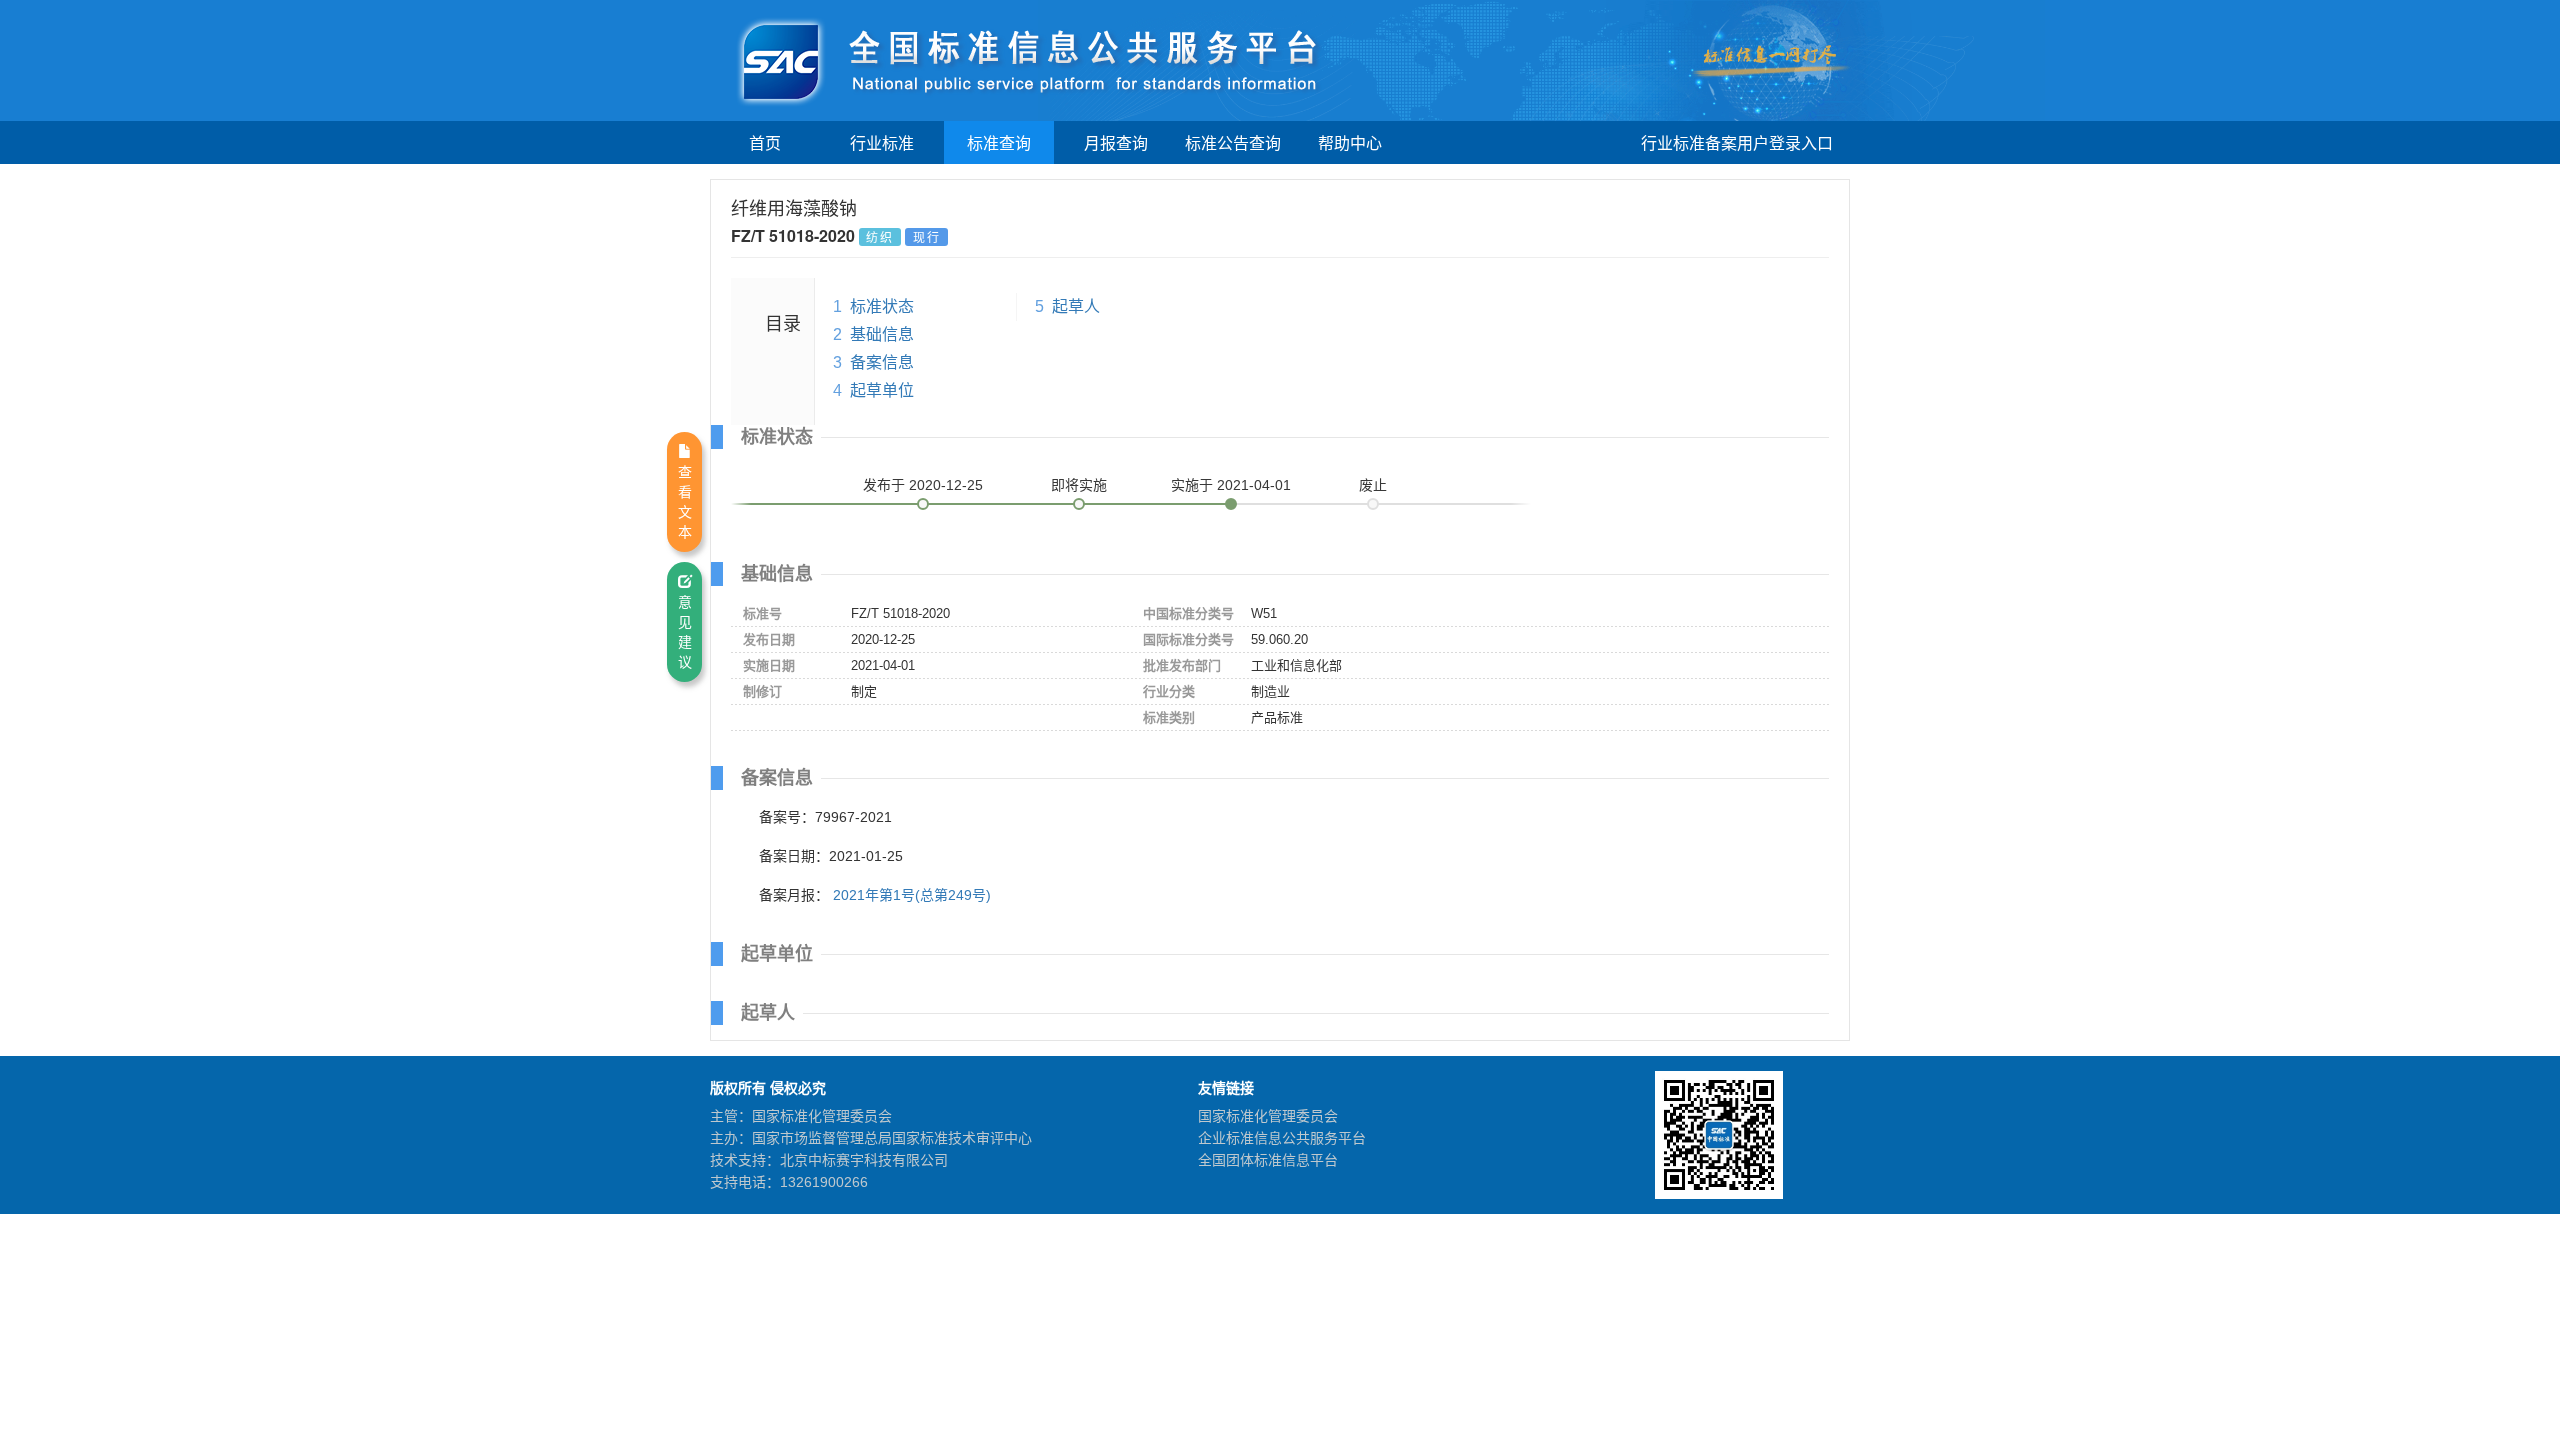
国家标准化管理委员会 (1268, 1116)
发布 (923, 485)
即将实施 (1079, 485)
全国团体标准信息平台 (1268, 1160)
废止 (1373, 485)
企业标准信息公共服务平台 (1282, 1138)
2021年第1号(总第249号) (912, 895)
